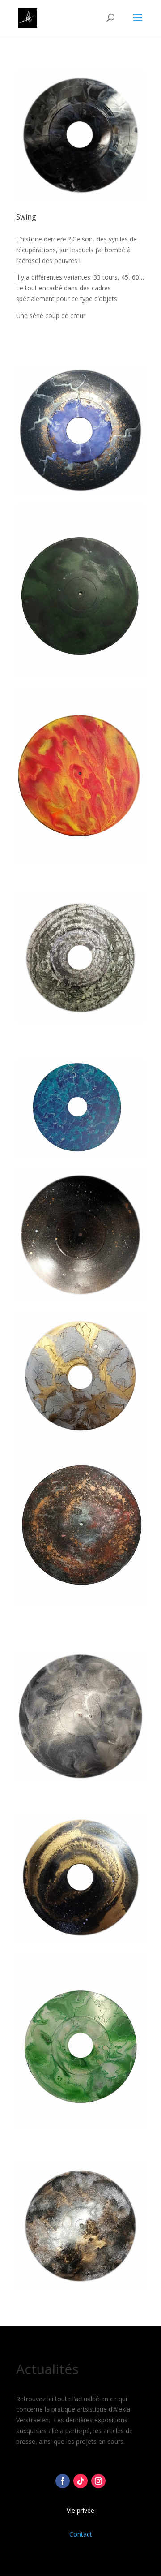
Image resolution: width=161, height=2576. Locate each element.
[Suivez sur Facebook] (63, 2481)
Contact (81, 2534)
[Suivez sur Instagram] (98, 2481)
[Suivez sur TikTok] (80, 2481)
